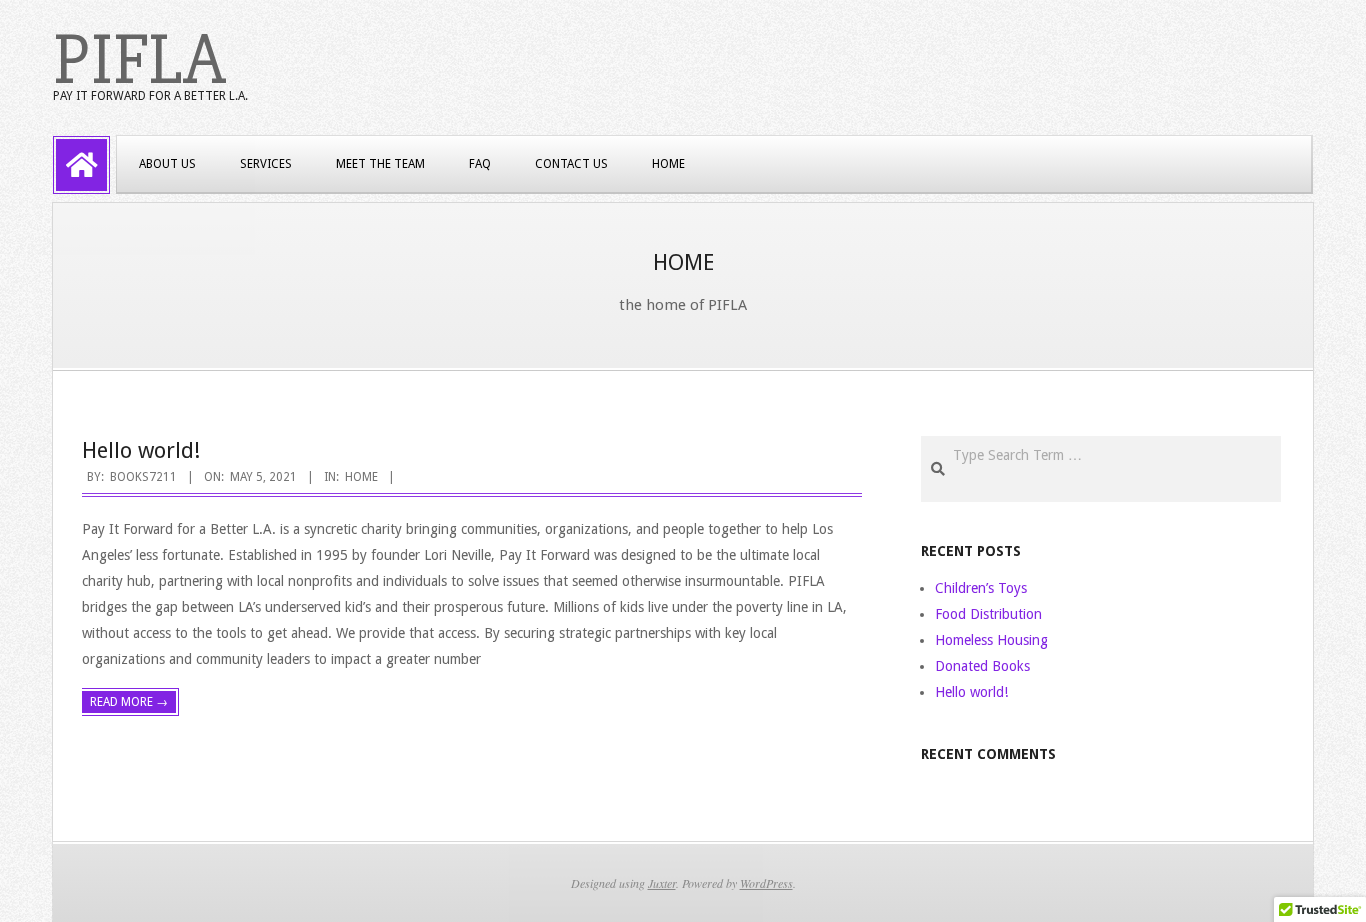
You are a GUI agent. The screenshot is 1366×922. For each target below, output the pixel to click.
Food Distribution (988, 614)
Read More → (129, 702)
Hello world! (141, 450)
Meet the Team (380, 164)
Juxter (662, 883)
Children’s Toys (981, 588)
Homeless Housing (991, 640)
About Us (167, 164)
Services (266, 164)
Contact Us (571, 164)
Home (668, 164)
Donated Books (982, 666)
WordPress (766, 883)
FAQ (480, 164)
